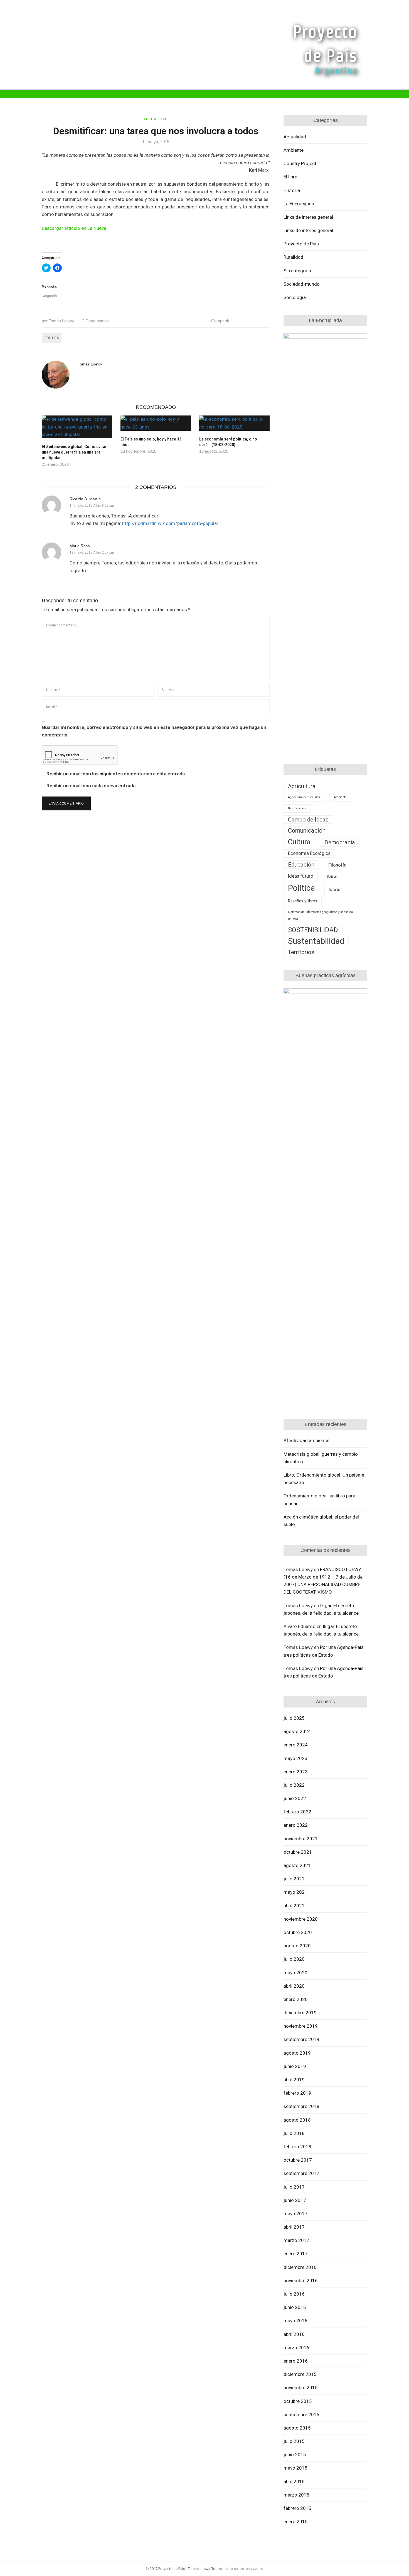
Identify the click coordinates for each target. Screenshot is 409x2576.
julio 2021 (294, 1879)
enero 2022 (296, 1825)
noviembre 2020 (301, 1919)
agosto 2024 (297, 1731)
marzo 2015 (296, 2495)
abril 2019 (294, 2080)
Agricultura (302, 786)
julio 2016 (294, 2294)
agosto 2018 (297, 2120)
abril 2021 (294, 1906)
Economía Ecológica (309, 853)
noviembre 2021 (301, 1839)
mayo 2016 (295, 2321)
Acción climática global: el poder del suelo (321, 1521)
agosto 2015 (297, 2428)
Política (52, 338)
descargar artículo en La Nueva (74, 228)
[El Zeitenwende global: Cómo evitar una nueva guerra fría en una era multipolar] (77, 427)
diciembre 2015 (300, 2374)
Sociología (295, 297)
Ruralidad (293, 257)
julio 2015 (294, 2441)
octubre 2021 (298, 1852)
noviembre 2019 (301, 2026)
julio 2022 (294, 1785)
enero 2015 (296, 2522)
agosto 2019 (297, 2053)
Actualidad (156, 119)
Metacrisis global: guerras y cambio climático (321, 1458)
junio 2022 (295, 1798)
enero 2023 (296, 1772)
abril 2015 (294, 2482)
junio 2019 (295, 2066)
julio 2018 (294, 2133)
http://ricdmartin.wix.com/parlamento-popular (170, 523)
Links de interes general (308, 217)
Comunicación (307, 831)
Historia (292, 190)
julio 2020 (294, 1959)
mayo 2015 (295, 2468)
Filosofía (337, 865)
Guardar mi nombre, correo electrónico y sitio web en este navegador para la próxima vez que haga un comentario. (154, 731)
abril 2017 (294, 2227)
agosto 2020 (297, 1946)
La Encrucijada (299, 204)
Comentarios (95, 321)
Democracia (340, 842)
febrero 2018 (297, 2147)
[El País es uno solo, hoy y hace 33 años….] (156, 423)
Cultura (299, 842)
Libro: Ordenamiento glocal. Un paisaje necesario (324, 1479)
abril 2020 (294, 1986)
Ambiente (294, 150)
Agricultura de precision (304, 797)
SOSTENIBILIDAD (313, 930)
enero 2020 (296, 1999)
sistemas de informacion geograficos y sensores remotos (320, 915)
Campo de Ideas (308, 820)
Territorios (301, 952)
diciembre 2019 (300, 2013)
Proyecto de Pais (301, 244)
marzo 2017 (296, 2240)
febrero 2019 (297, 2093)
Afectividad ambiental (306, 1440)
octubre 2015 (298, 2401)
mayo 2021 (295, 1892)
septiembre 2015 (301, 2415)
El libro (290, 177)
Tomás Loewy (58, 321)
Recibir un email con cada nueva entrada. (92, 786)
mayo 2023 (295, 1758)
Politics (332, 877)
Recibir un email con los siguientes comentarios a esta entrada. (116, 774)
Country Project (300, 163)
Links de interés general (308, 230)
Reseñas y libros (303, 901)
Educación (301, 865)
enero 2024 (296, 1745)
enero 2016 (296, 2361)
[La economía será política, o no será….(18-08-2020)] (234, 423)
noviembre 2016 (301, 2281)
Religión (334, 890)
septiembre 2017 (301, 2173)
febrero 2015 (297, 2508)
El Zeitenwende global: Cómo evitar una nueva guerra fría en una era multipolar (74, 452)
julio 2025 (294, 1718)
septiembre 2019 (301, 2039)
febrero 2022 (297, 1812)
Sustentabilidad (316, 941)
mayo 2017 (295, 2214)
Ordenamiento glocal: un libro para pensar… (319, 1499)
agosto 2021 (297, 1865)
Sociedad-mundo (302, 284)
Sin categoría (297, 271)
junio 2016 (295, 2307)
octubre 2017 (298, 2160)
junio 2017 (295, 2200)
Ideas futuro (301, 876)
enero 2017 (296, 2254)
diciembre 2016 (300, 2267)
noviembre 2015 (301, 2388)
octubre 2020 (298, 1932)
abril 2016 (294, 2334)
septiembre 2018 (301, 2106)
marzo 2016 (296, 2348)
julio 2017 (294, 2187)
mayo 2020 (295, 1973)
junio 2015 (295, 2455)
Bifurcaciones (297, 808)
